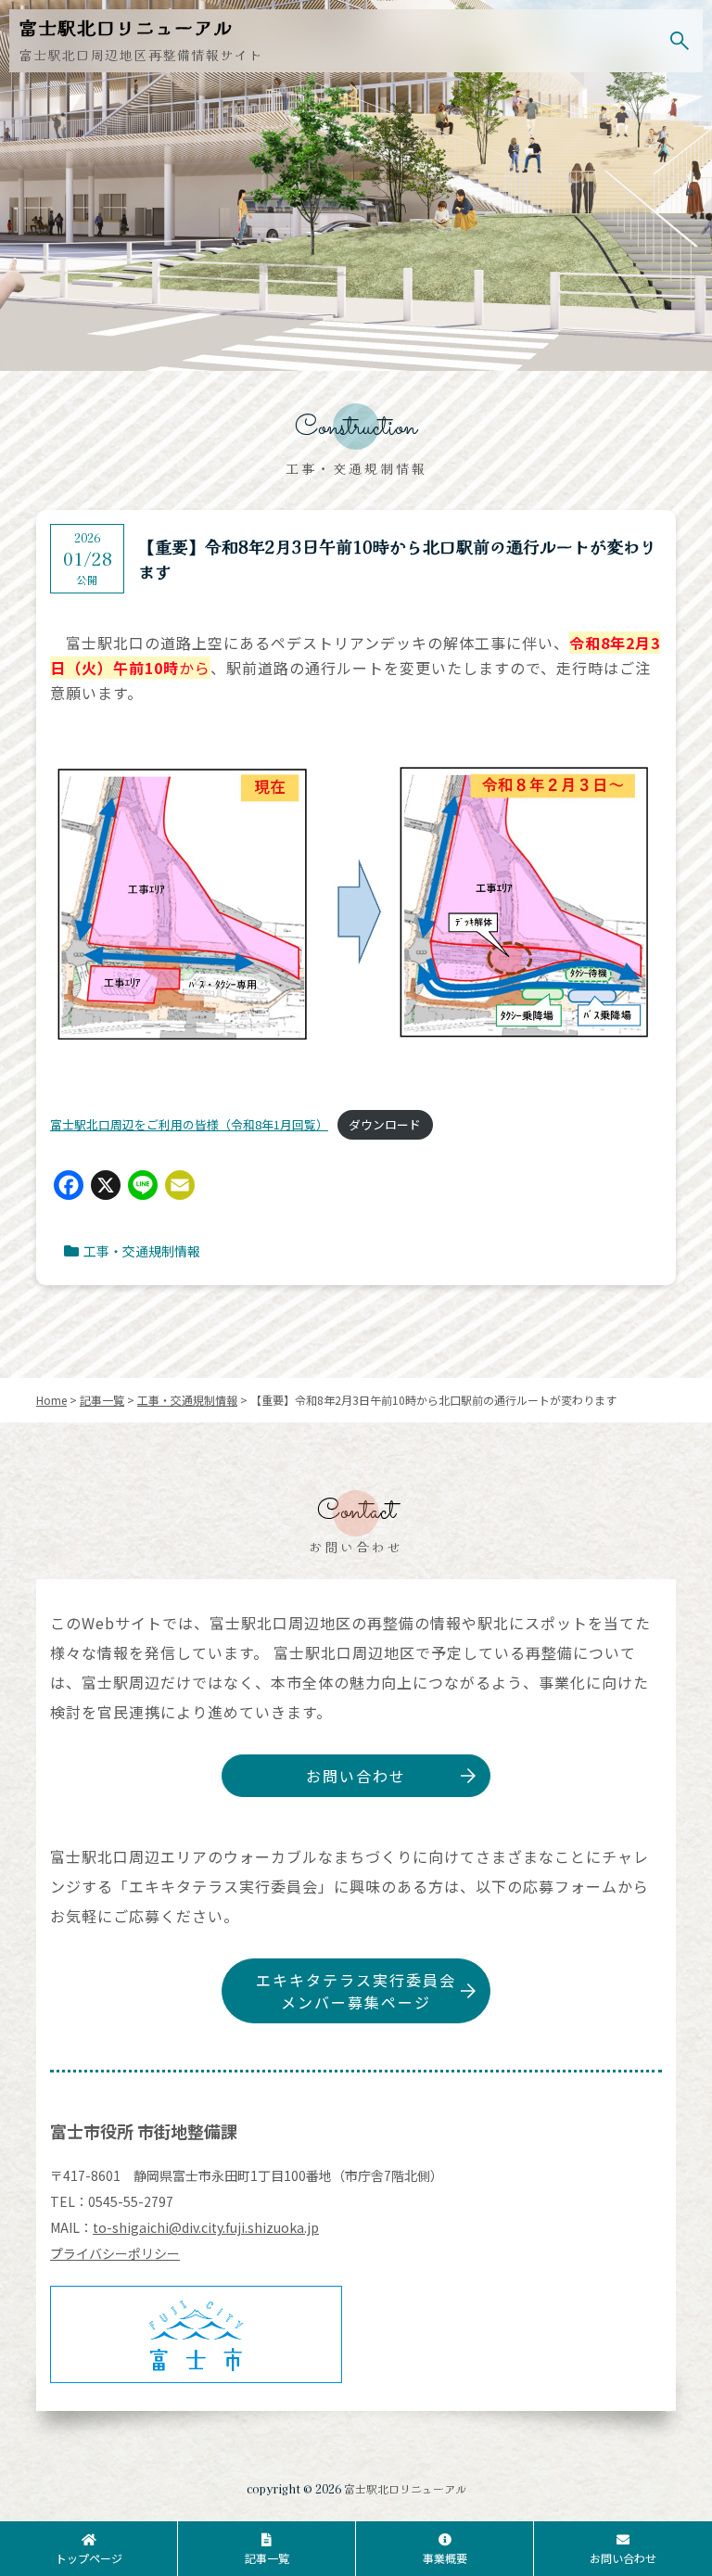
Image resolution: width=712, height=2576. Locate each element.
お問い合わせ (356, 1776)
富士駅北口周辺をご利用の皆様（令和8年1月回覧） (189, 1124)
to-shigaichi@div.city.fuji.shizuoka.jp (206, 2227)
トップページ (89, 2558)
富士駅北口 (126, 27)
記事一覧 (267, 2558)
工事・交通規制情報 (142, 1251)
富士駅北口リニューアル (405, 2488)
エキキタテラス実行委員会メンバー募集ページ (356, 1991)
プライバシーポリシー (115, 2253)
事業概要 (445, 2558)
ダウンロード (385, 1124)
